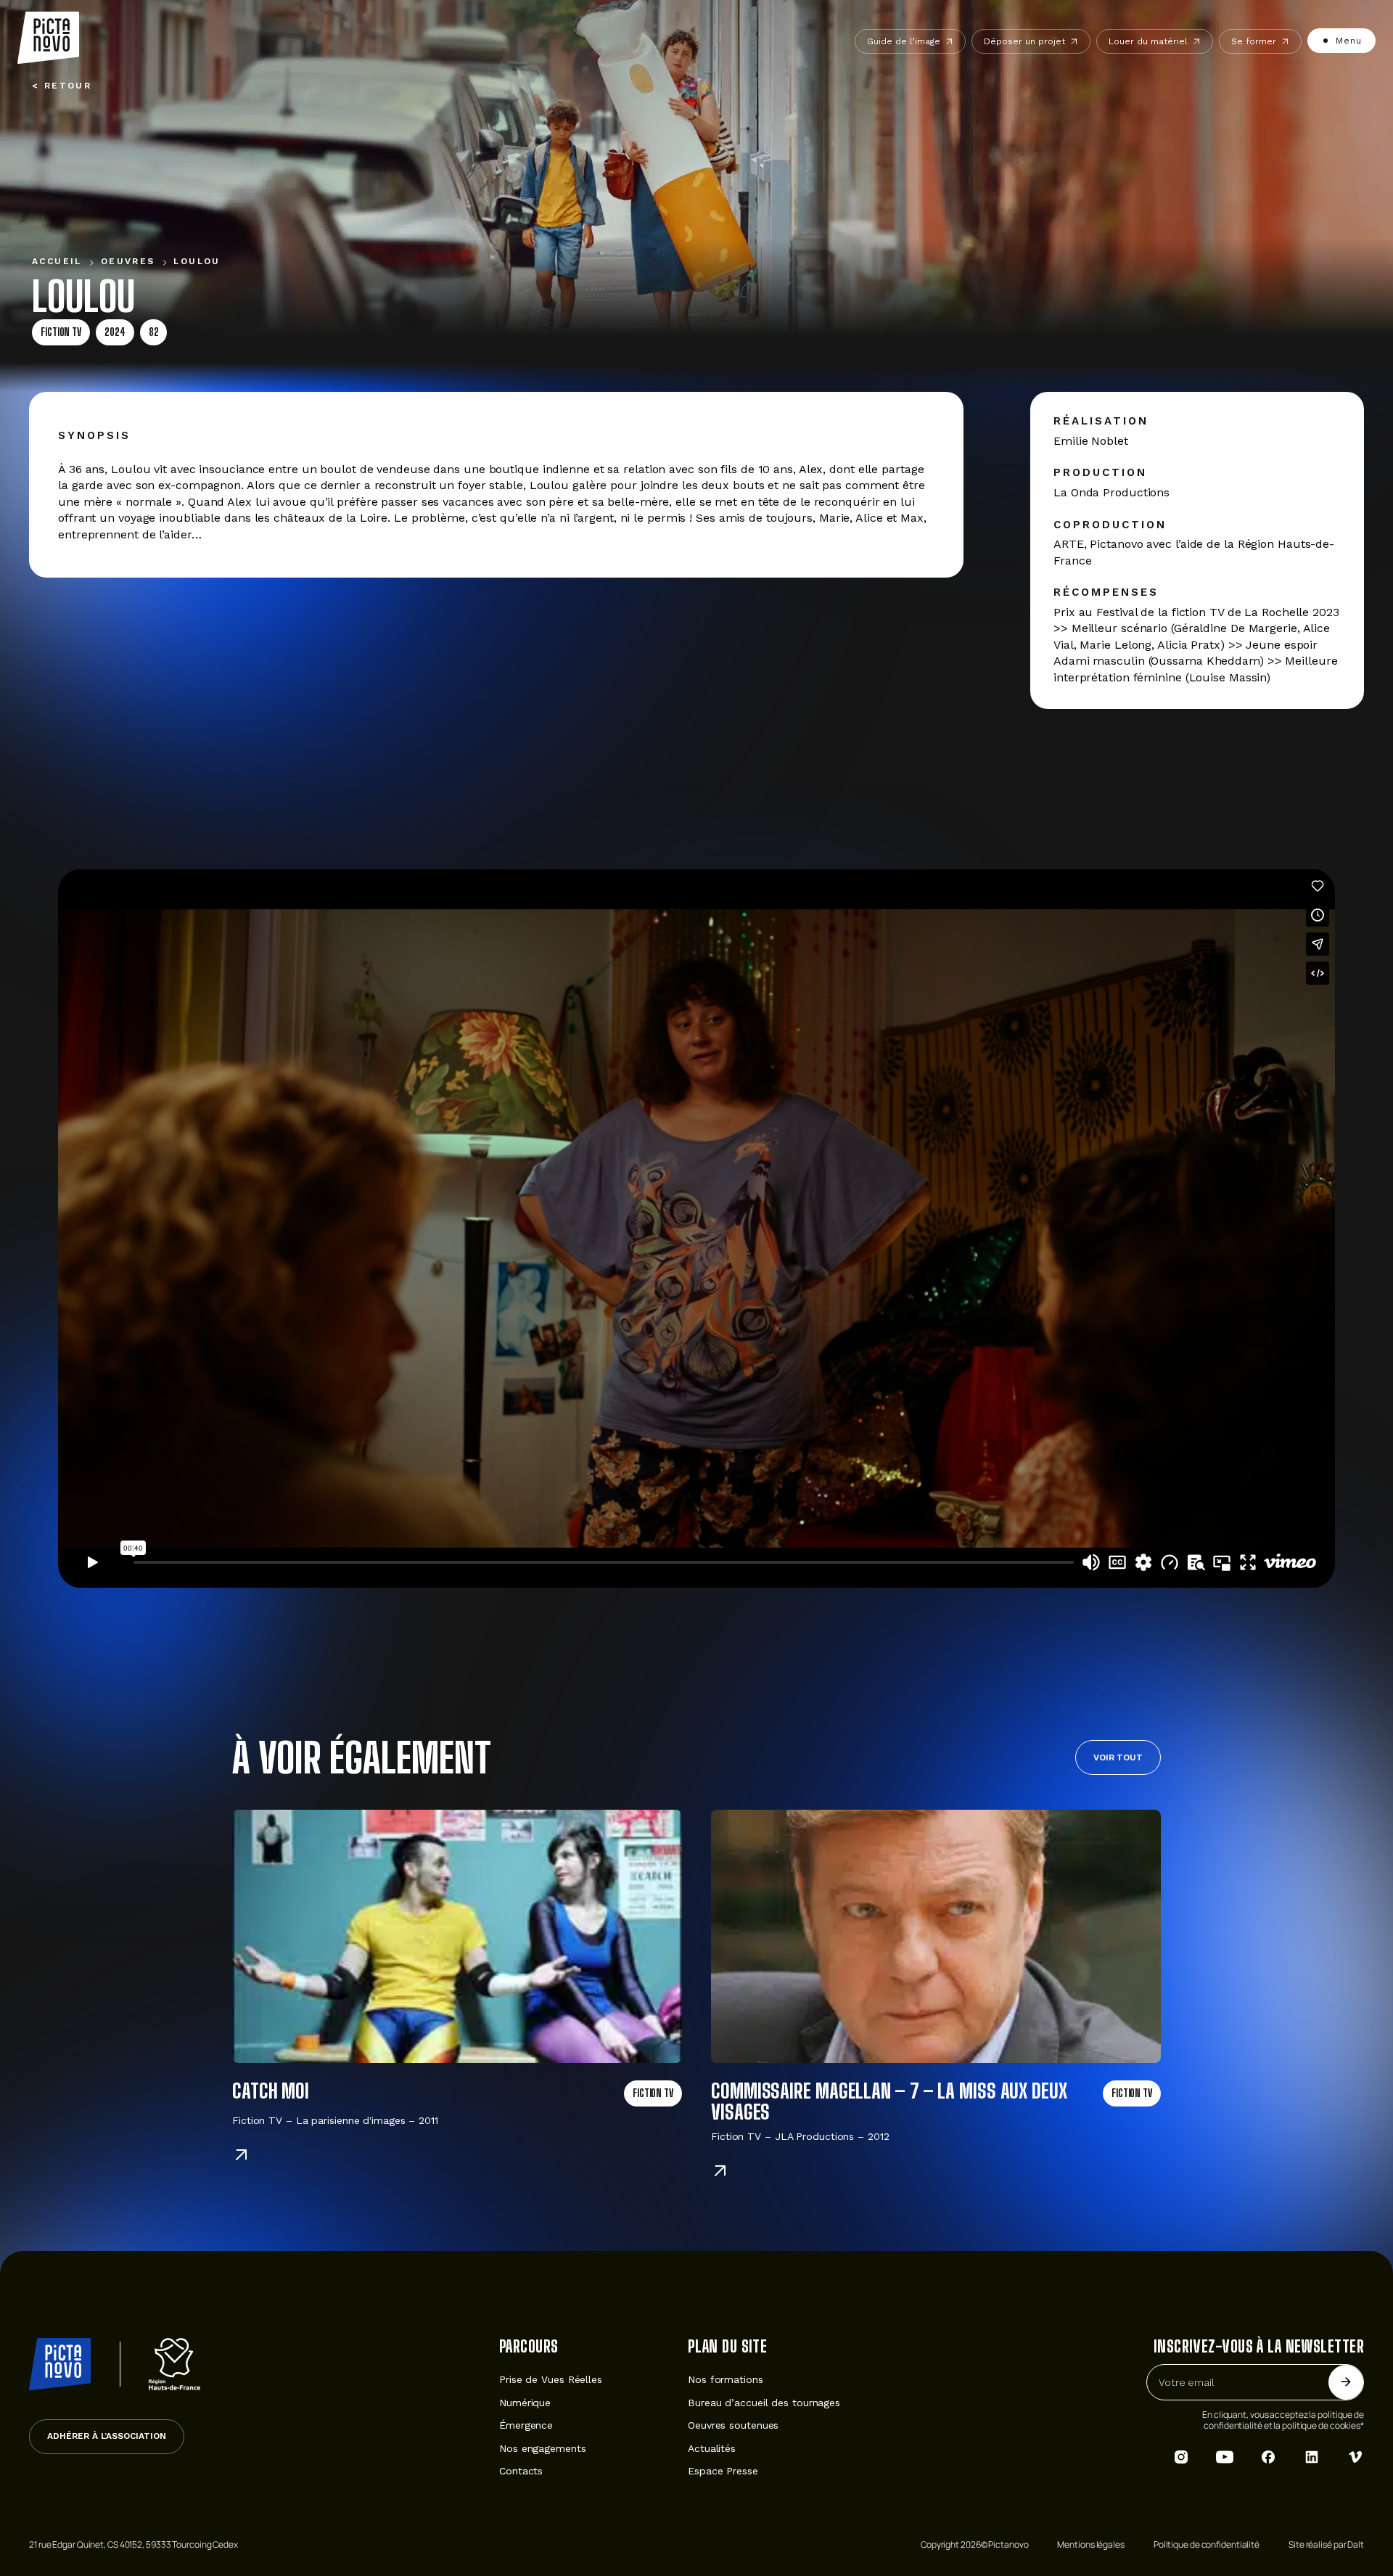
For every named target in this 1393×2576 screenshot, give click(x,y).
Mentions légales (1090, 2544)
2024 (115, 332)
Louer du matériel (1148, 41)
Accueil (57, 261)
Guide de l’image (904, 41)
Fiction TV (61, 332)
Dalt (1356, 2544)
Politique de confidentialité (1207, 2544)
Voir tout (1118, 1757)
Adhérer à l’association (107, 2436)
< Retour (62, 86)
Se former (1254, 41)
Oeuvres (128, 261)
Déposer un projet (1024, 41)
